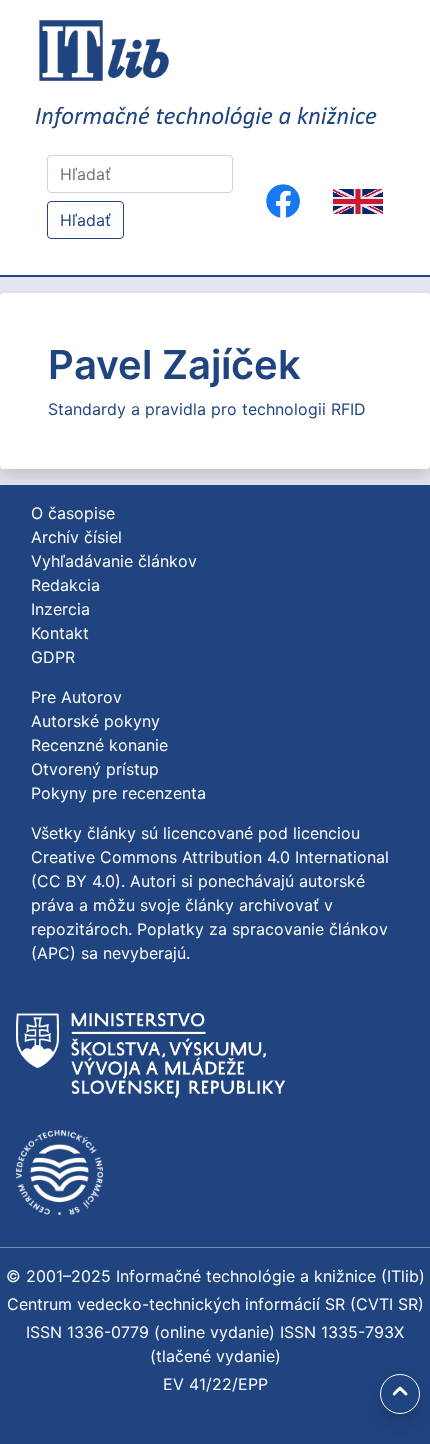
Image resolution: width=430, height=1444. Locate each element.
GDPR (53, 657)
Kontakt (60, 633)
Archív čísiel (76, 537)
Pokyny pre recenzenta (118, 793)
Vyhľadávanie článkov (114, 561)
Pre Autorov (76, 697)
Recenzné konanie (99, 745)
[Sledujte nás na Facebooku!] (283, 201)
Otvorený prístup (95, 769)
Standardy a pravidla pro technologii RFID (207, 409)
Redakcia (65, 585)
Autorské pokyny (95, 721)
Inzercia (60, 609)
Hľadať (85, 220)
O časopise (73, 513)
